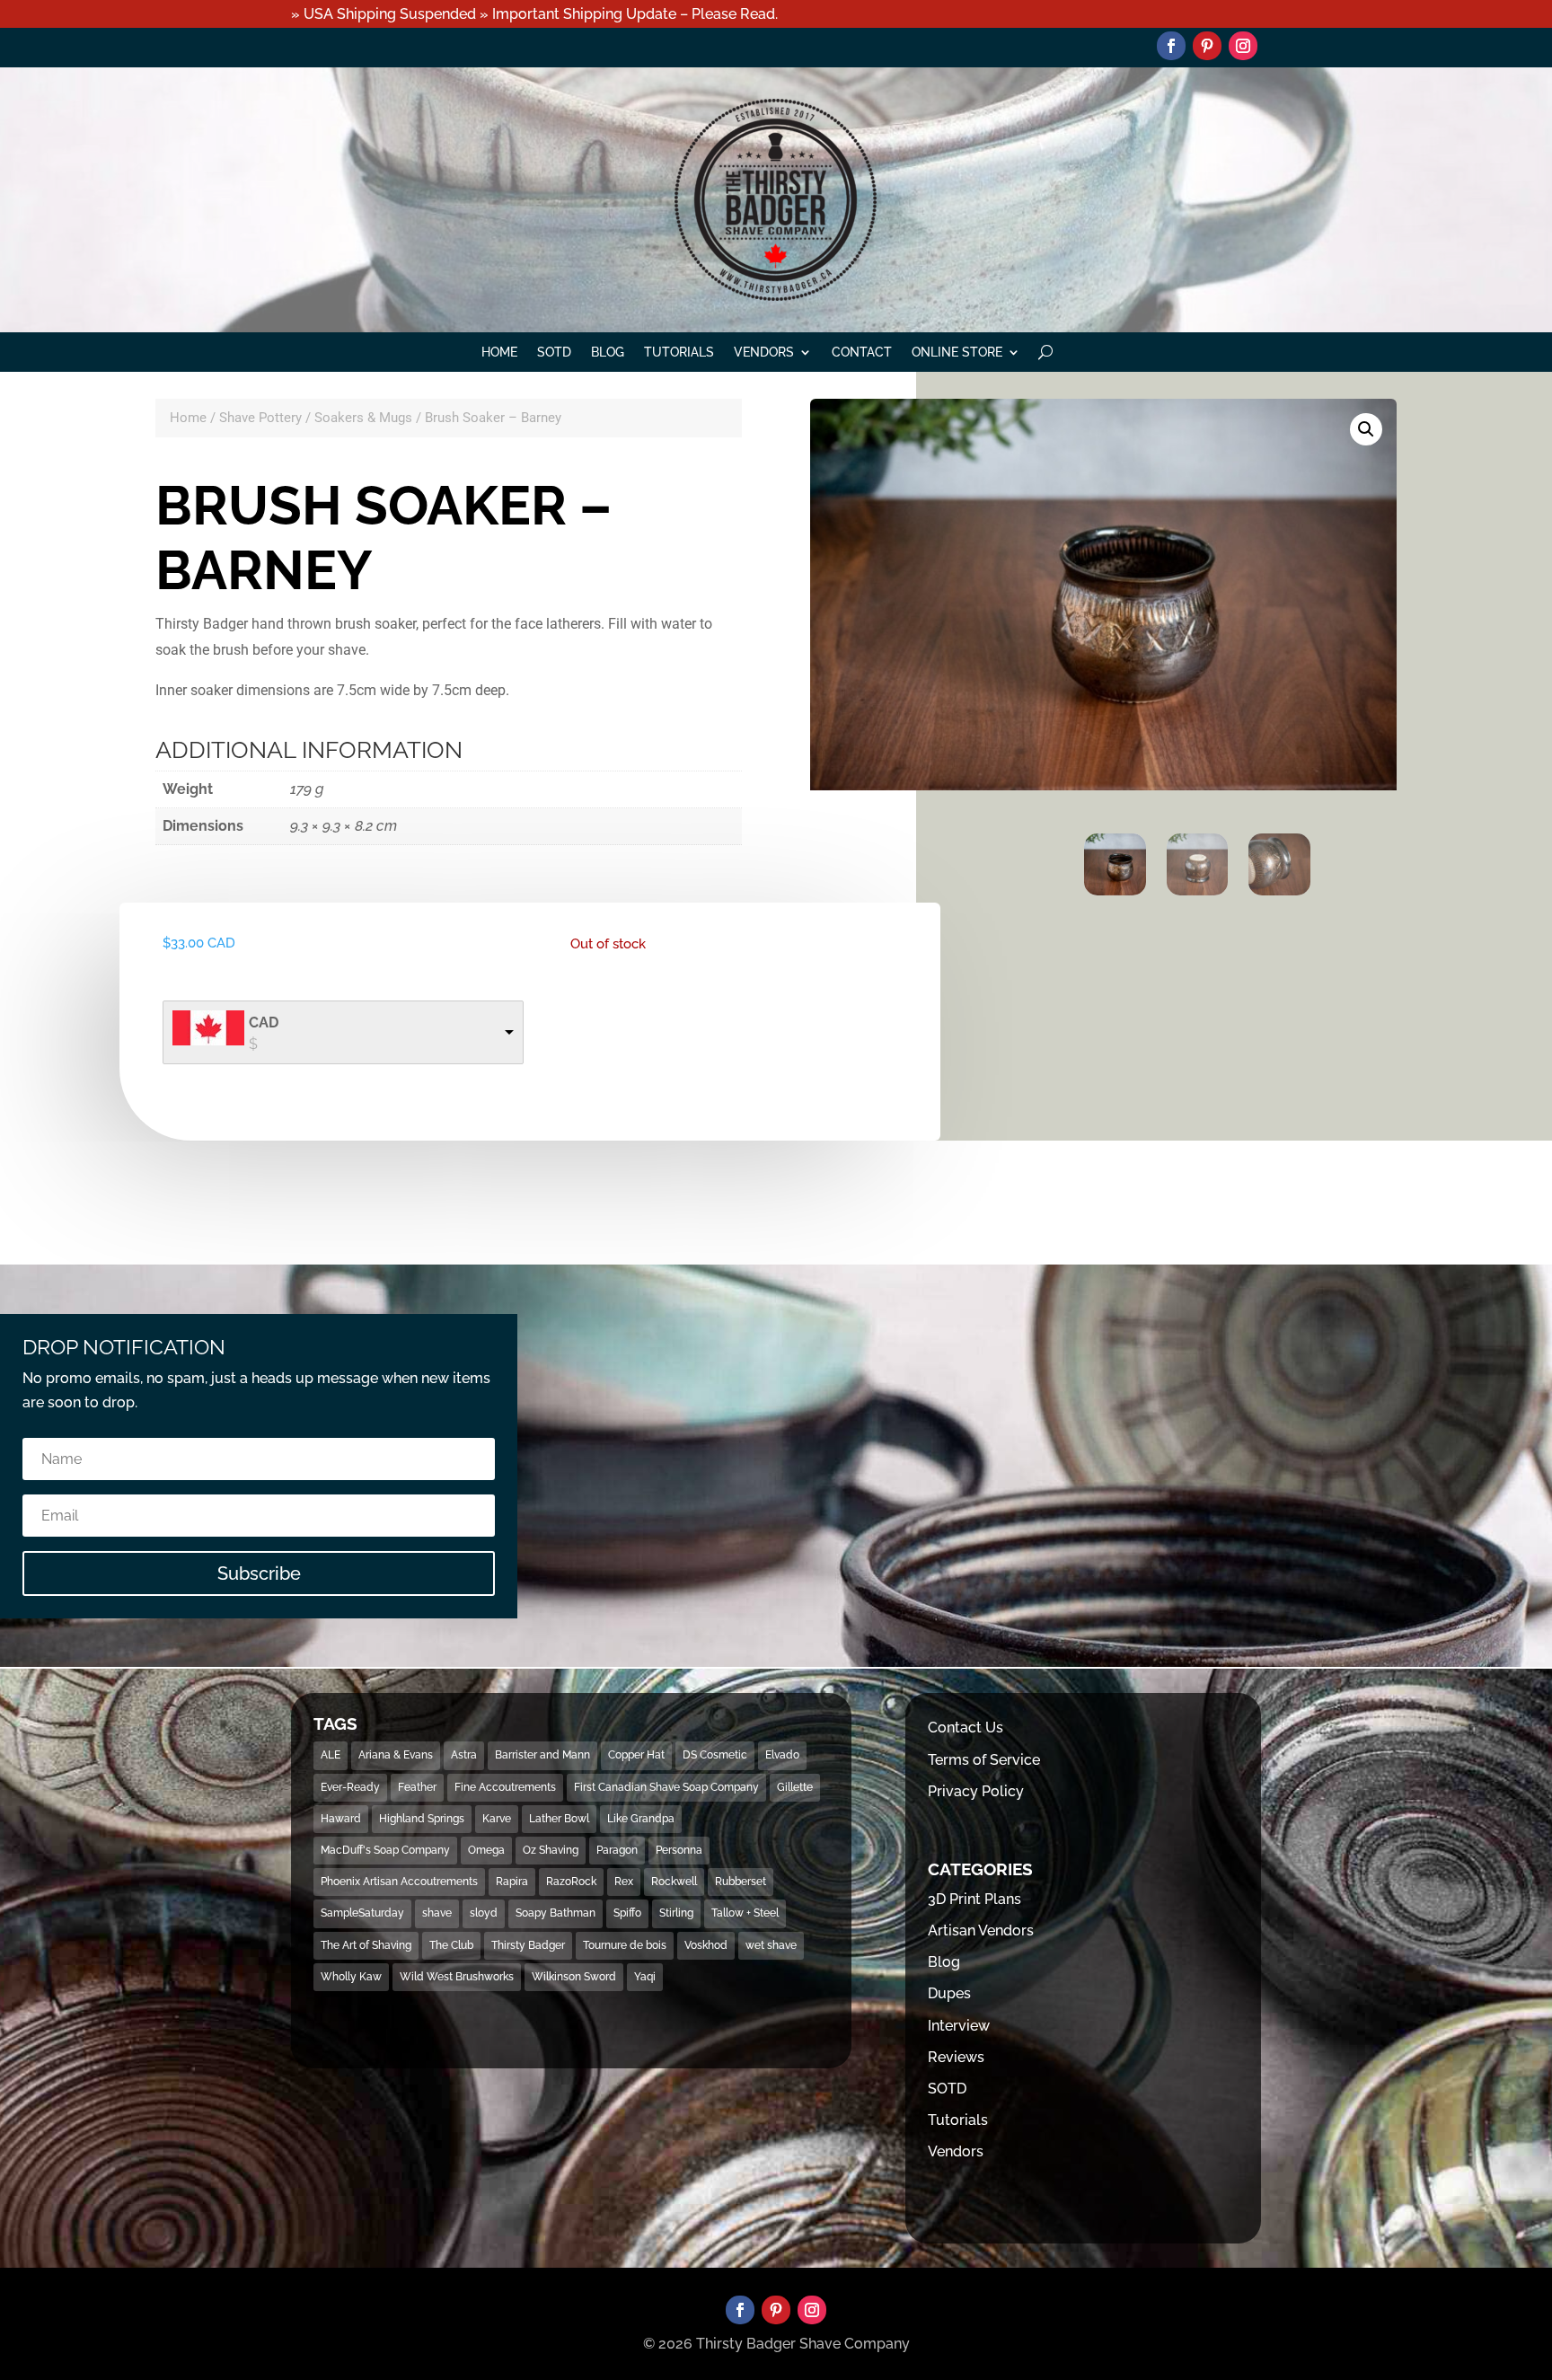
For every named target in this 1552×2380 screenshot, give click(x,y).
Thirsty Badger (528, 1945)
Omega (486, 1850)
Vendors (764, 353)
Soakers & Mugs (363, 418)
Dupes (949, 1993)
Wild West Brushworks (457, 1977)
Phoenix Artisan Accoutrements (399, 1882)
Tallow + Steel (745, 1913)
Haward (341, 1819)
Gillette (795, 1787)
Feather (417, 1787)
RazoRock (571, 1882)
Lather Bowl (559, 1819)
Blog (608, 353)
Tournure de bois (625, 1945)
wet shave (771, 1945)
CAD (264, 1023)
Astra (464, 1755)
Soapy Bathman (556, 1913)
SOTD (554, 353)
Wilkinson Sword (574, 1977)
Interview (959, 2026)
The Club (451, 1945)
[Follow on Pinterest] (1207, 46)
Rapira (512, 1882)
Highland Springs (422, 1819)
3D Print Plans (974, 1899)
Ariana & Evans (396, 1755)
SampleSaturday (362, 1913)
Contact (862, 353)
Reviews (956, 2057)
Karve (497, 1819)
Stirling (676, 1913)
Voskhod (706, 1945)
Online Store (957, 353)
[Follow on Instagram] (1243, 46)
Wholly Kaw (351, 1977)
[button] (1366, 429)
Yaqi (645, 1977)
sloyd (484, 1913)
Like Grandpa (641, 1819)
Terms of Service (984, 1760)
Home (499, 353)
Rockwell (674, 1882)
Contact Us (966, 1728)
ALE (331, 1755)
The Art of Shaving (366, 1945)
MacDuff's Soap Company (385, 1850)
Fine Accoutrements (505, 1787)
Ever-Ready (350, 1787)
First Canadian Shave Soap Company (666, 1787)
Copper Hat (636, 1755)
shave (437, 1913)
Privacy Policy (976, 1791)
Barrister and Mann (542, 1755)
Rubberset (741, 1882)
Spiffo (627, 1913)
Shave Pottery (260, 418)
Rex (624, 1882)
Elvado (782, 1755)
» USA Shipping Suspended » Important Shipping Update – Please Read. (534, 14)
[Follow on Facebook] (1171, 46)
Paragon (617, 1850)
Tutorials (679, 353)
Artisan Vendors (981, 1930)
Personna (679, 1850)
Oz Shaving (551, 1850)
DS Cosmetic (715, 1755)
